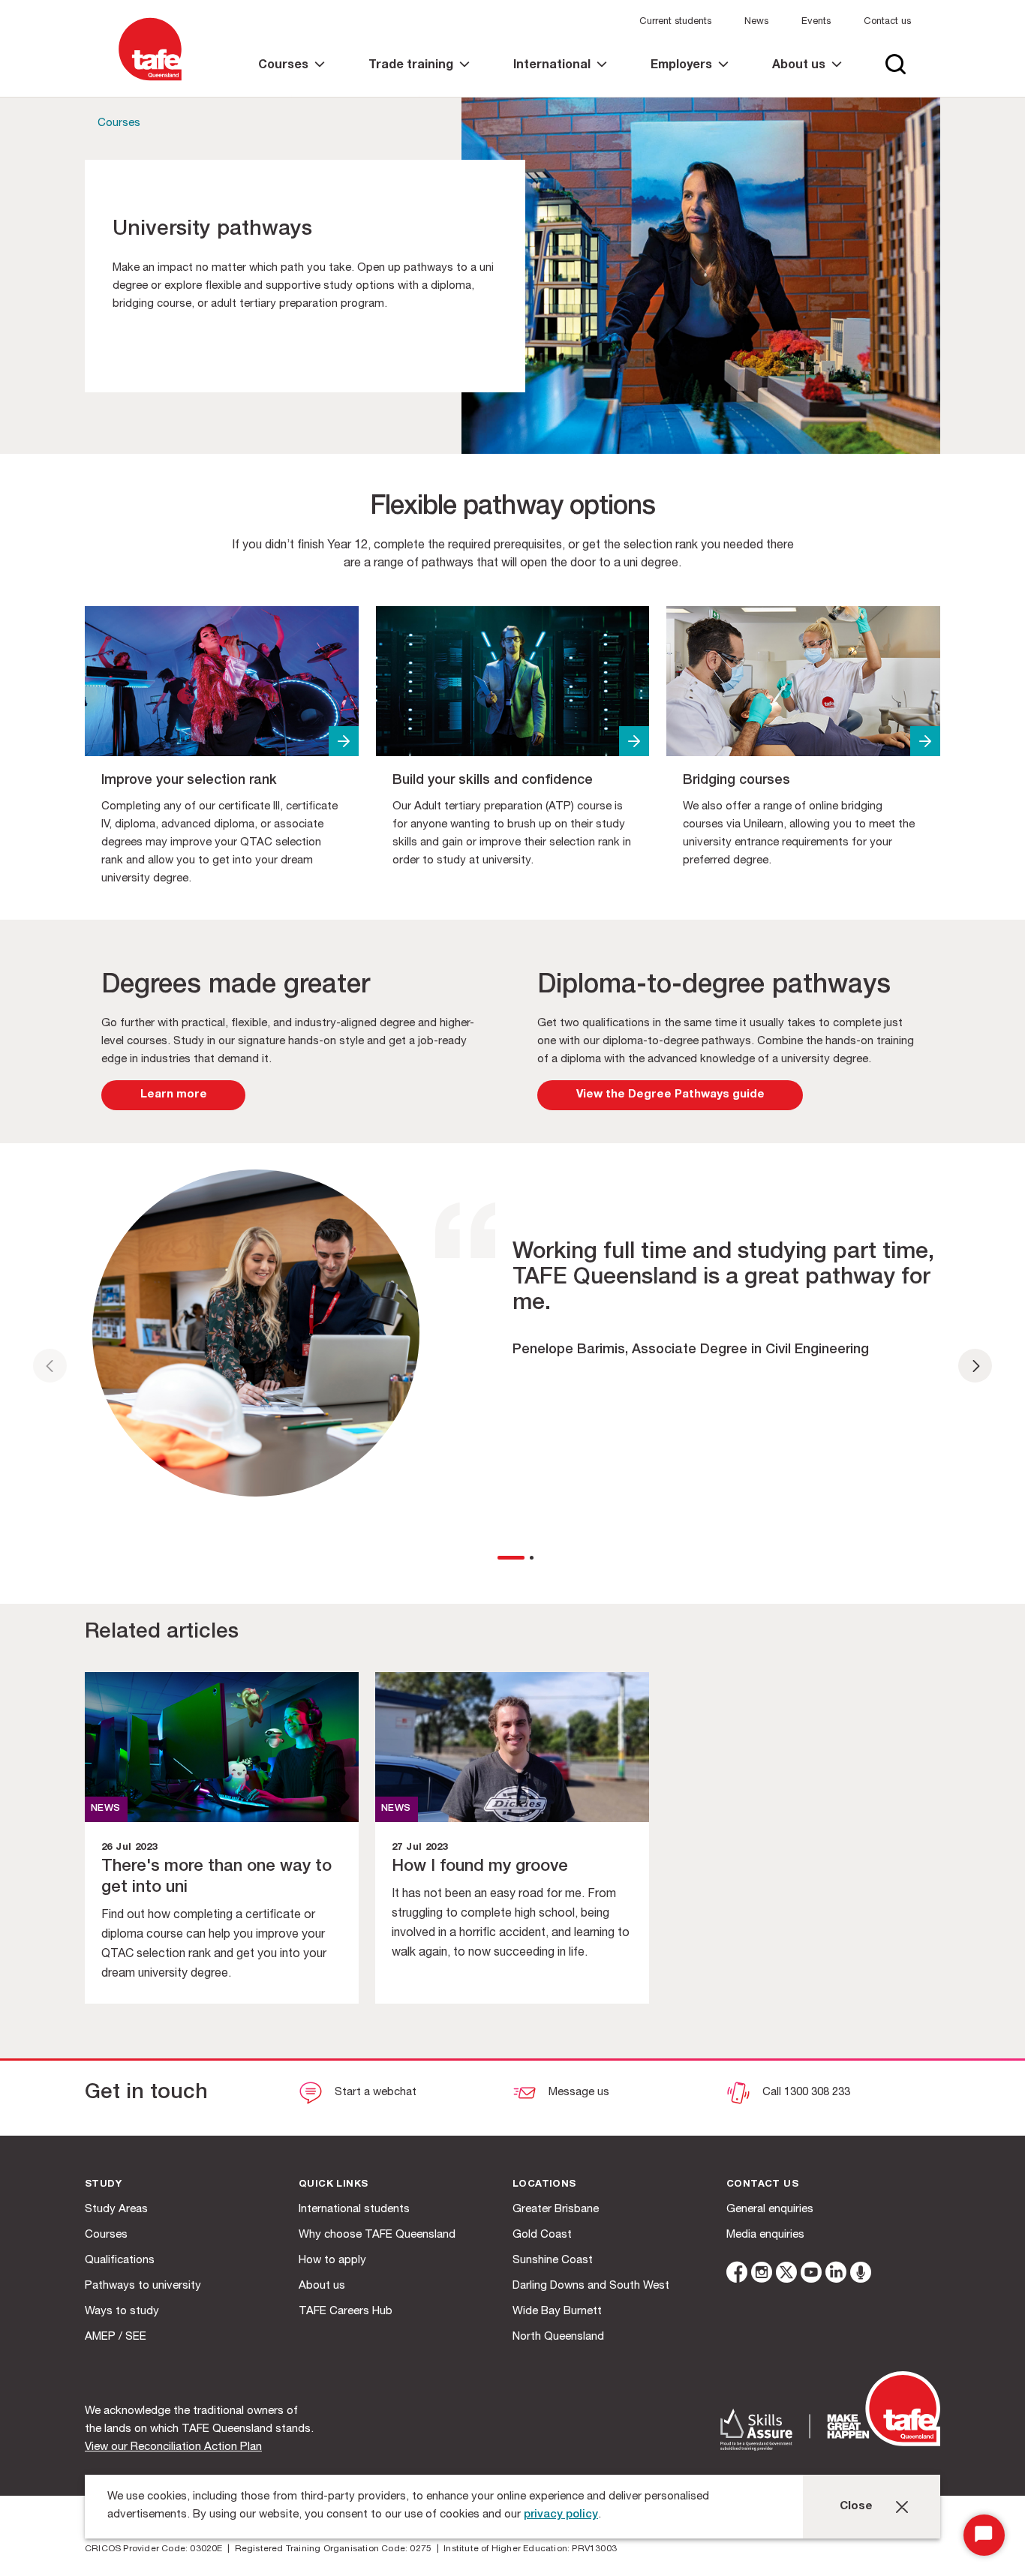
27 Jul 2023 (419, 1848)
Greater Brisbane (556, 2210)
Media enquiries (765, 2235)
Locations (544, 2185)
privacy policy (561, 2515)
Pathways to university (143, 2286)
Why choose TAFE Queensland (377, 2235)
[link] (292, 78)
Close (856, 2507)
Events (816, 22)
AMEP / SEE (116, 2337)
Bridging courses (736, 781)
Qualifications (120, 2261)
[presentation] (50, 1366)
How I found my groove (480, 1867)
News (756, 22)
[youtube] (811, 2275)
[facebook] (737, 2275)
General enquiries (770, 2210)
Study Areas (116, 2210)
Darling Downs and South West (591, 2286)
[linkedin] (836, 2275)
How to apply (332, 2261)
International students (354, 2210)
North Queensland (558, 2337)
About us (322, 2286)
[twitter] (786, 2275)
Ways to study (122, 2312)
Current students (675, 22)
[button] (508, 1558)
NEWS (106, 1809)
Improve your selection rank (189, 781)
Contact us (887, 22)
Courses (119, 123)
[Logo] (150, 81)
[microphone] (861, 2275)
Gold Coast (542, 2235)
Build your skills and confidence (493, 781)
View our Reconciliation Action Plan (173, 2447)
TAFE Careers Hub (346, 2312)
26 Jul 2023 (129, 1848)
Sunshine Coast (553, 2261)
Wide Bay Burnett (557, 2312)
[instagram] (762, 2275)
